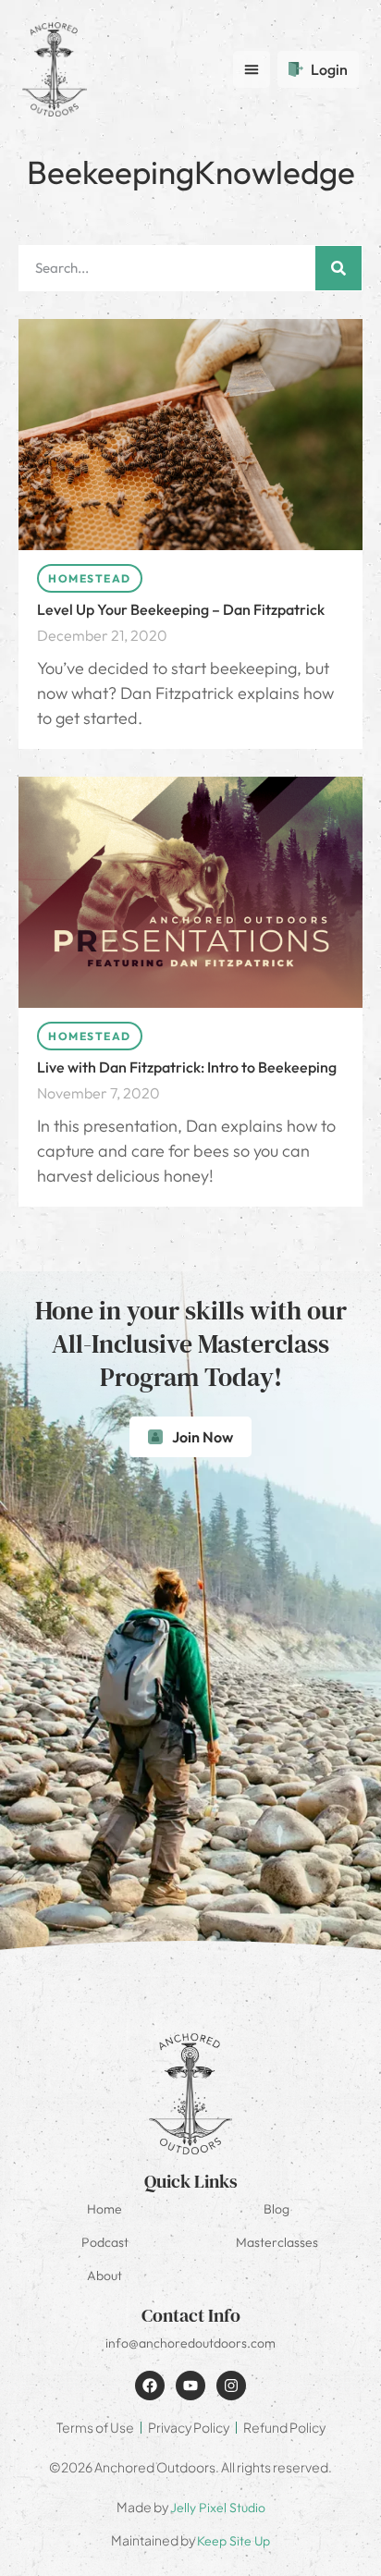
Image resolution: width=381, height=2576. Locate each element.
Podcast (105, 2242)
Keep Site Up (234, 2541)
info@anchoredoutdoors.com (190, 2343)
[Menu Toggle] (252, 69)
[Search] (338, 268)
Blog (277, 2209)
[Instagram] (231, 2386)
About (104, 2275)
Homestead (90, 578)
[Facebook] (150, 2386)
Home (104, 2209)
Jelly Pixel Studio (218, 2508)
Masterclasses (277, 2242)
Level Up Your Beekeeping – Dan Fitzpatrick (181, 609)
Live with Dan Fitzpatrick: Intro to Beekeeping (187, 1067)
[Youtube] (190, 2386)
